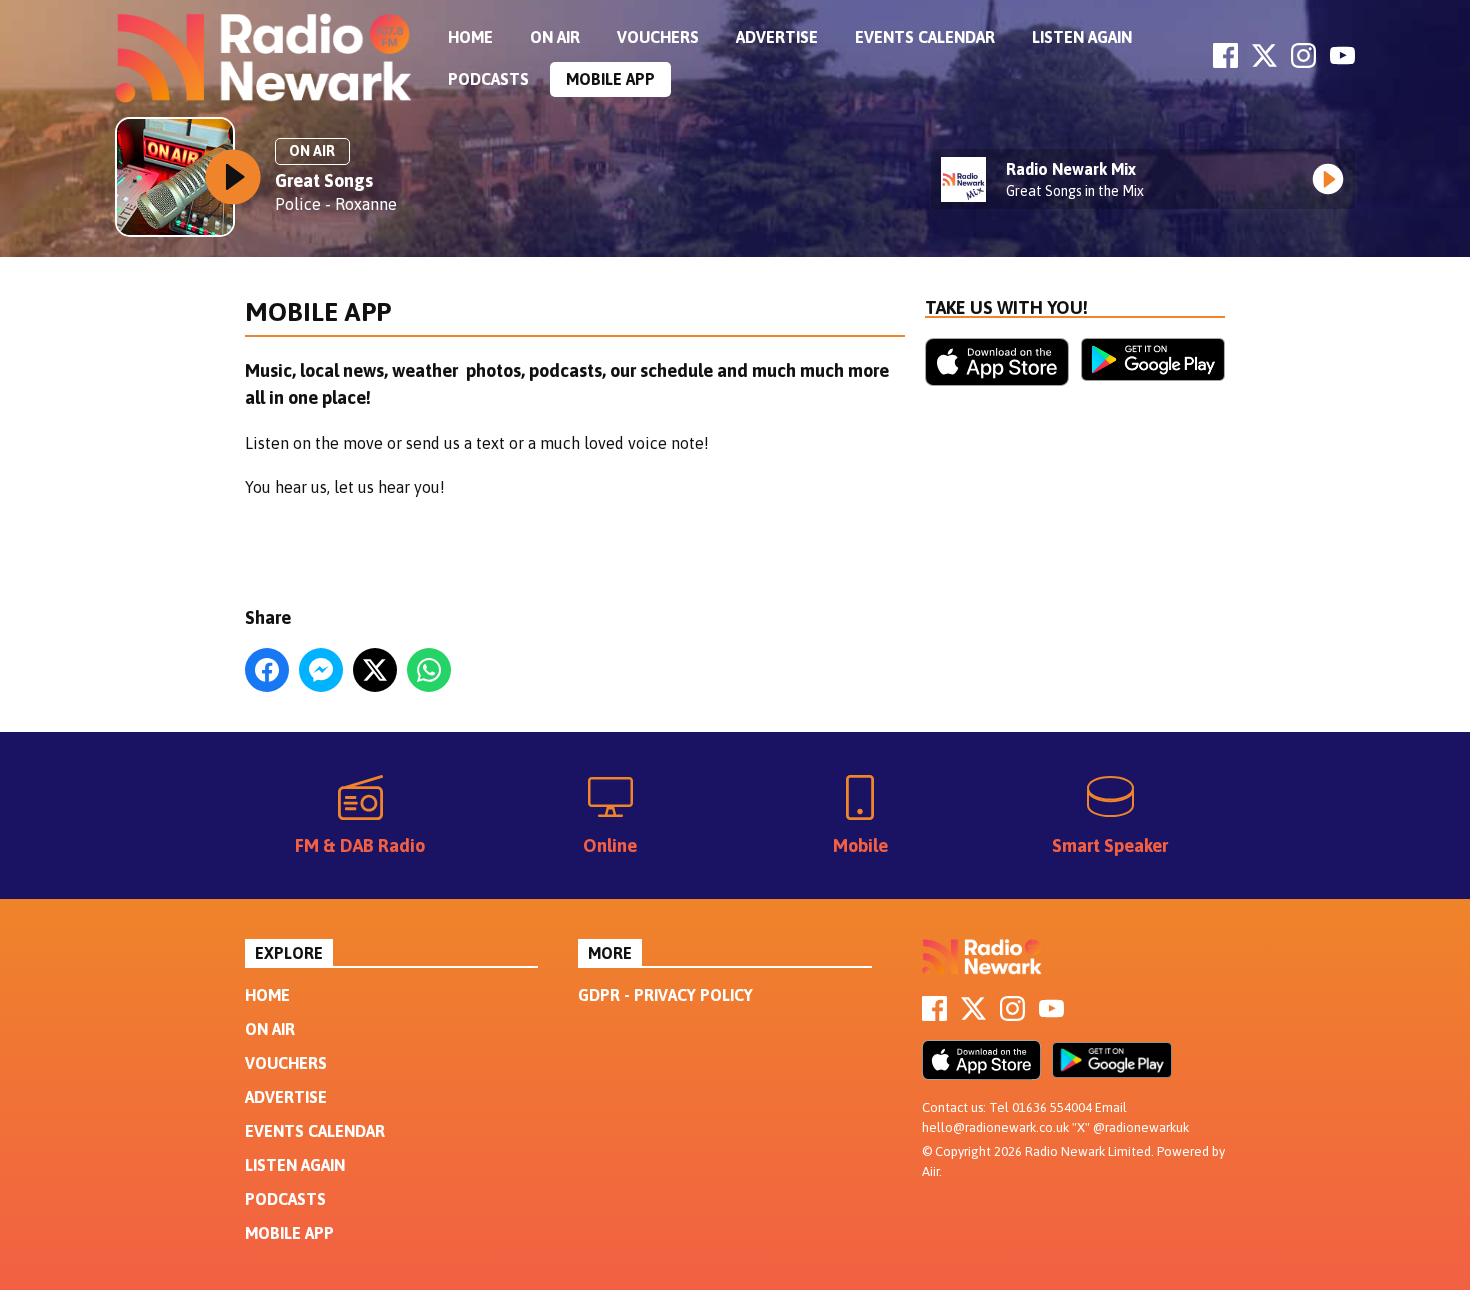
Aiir (930, 1171)
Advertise (777, 37)
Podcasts (488, 79)
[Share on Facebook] (267, 670)
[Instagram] (1303, 62)
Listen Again (1082, 37)
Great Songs (324, 180)
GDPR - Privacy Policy (665, 995)
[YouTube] (1342, 62)
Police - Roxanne (336, 204)
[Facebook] (1225, 62)
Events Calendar (925, 37)
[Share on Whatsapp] (429, 670)
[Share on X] (375, 670)
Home (470, 37)
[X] (1264, 62)
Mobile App (610, 79)
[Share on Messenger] (321, 670)
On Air (555, 37)
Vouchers (658, 37)
